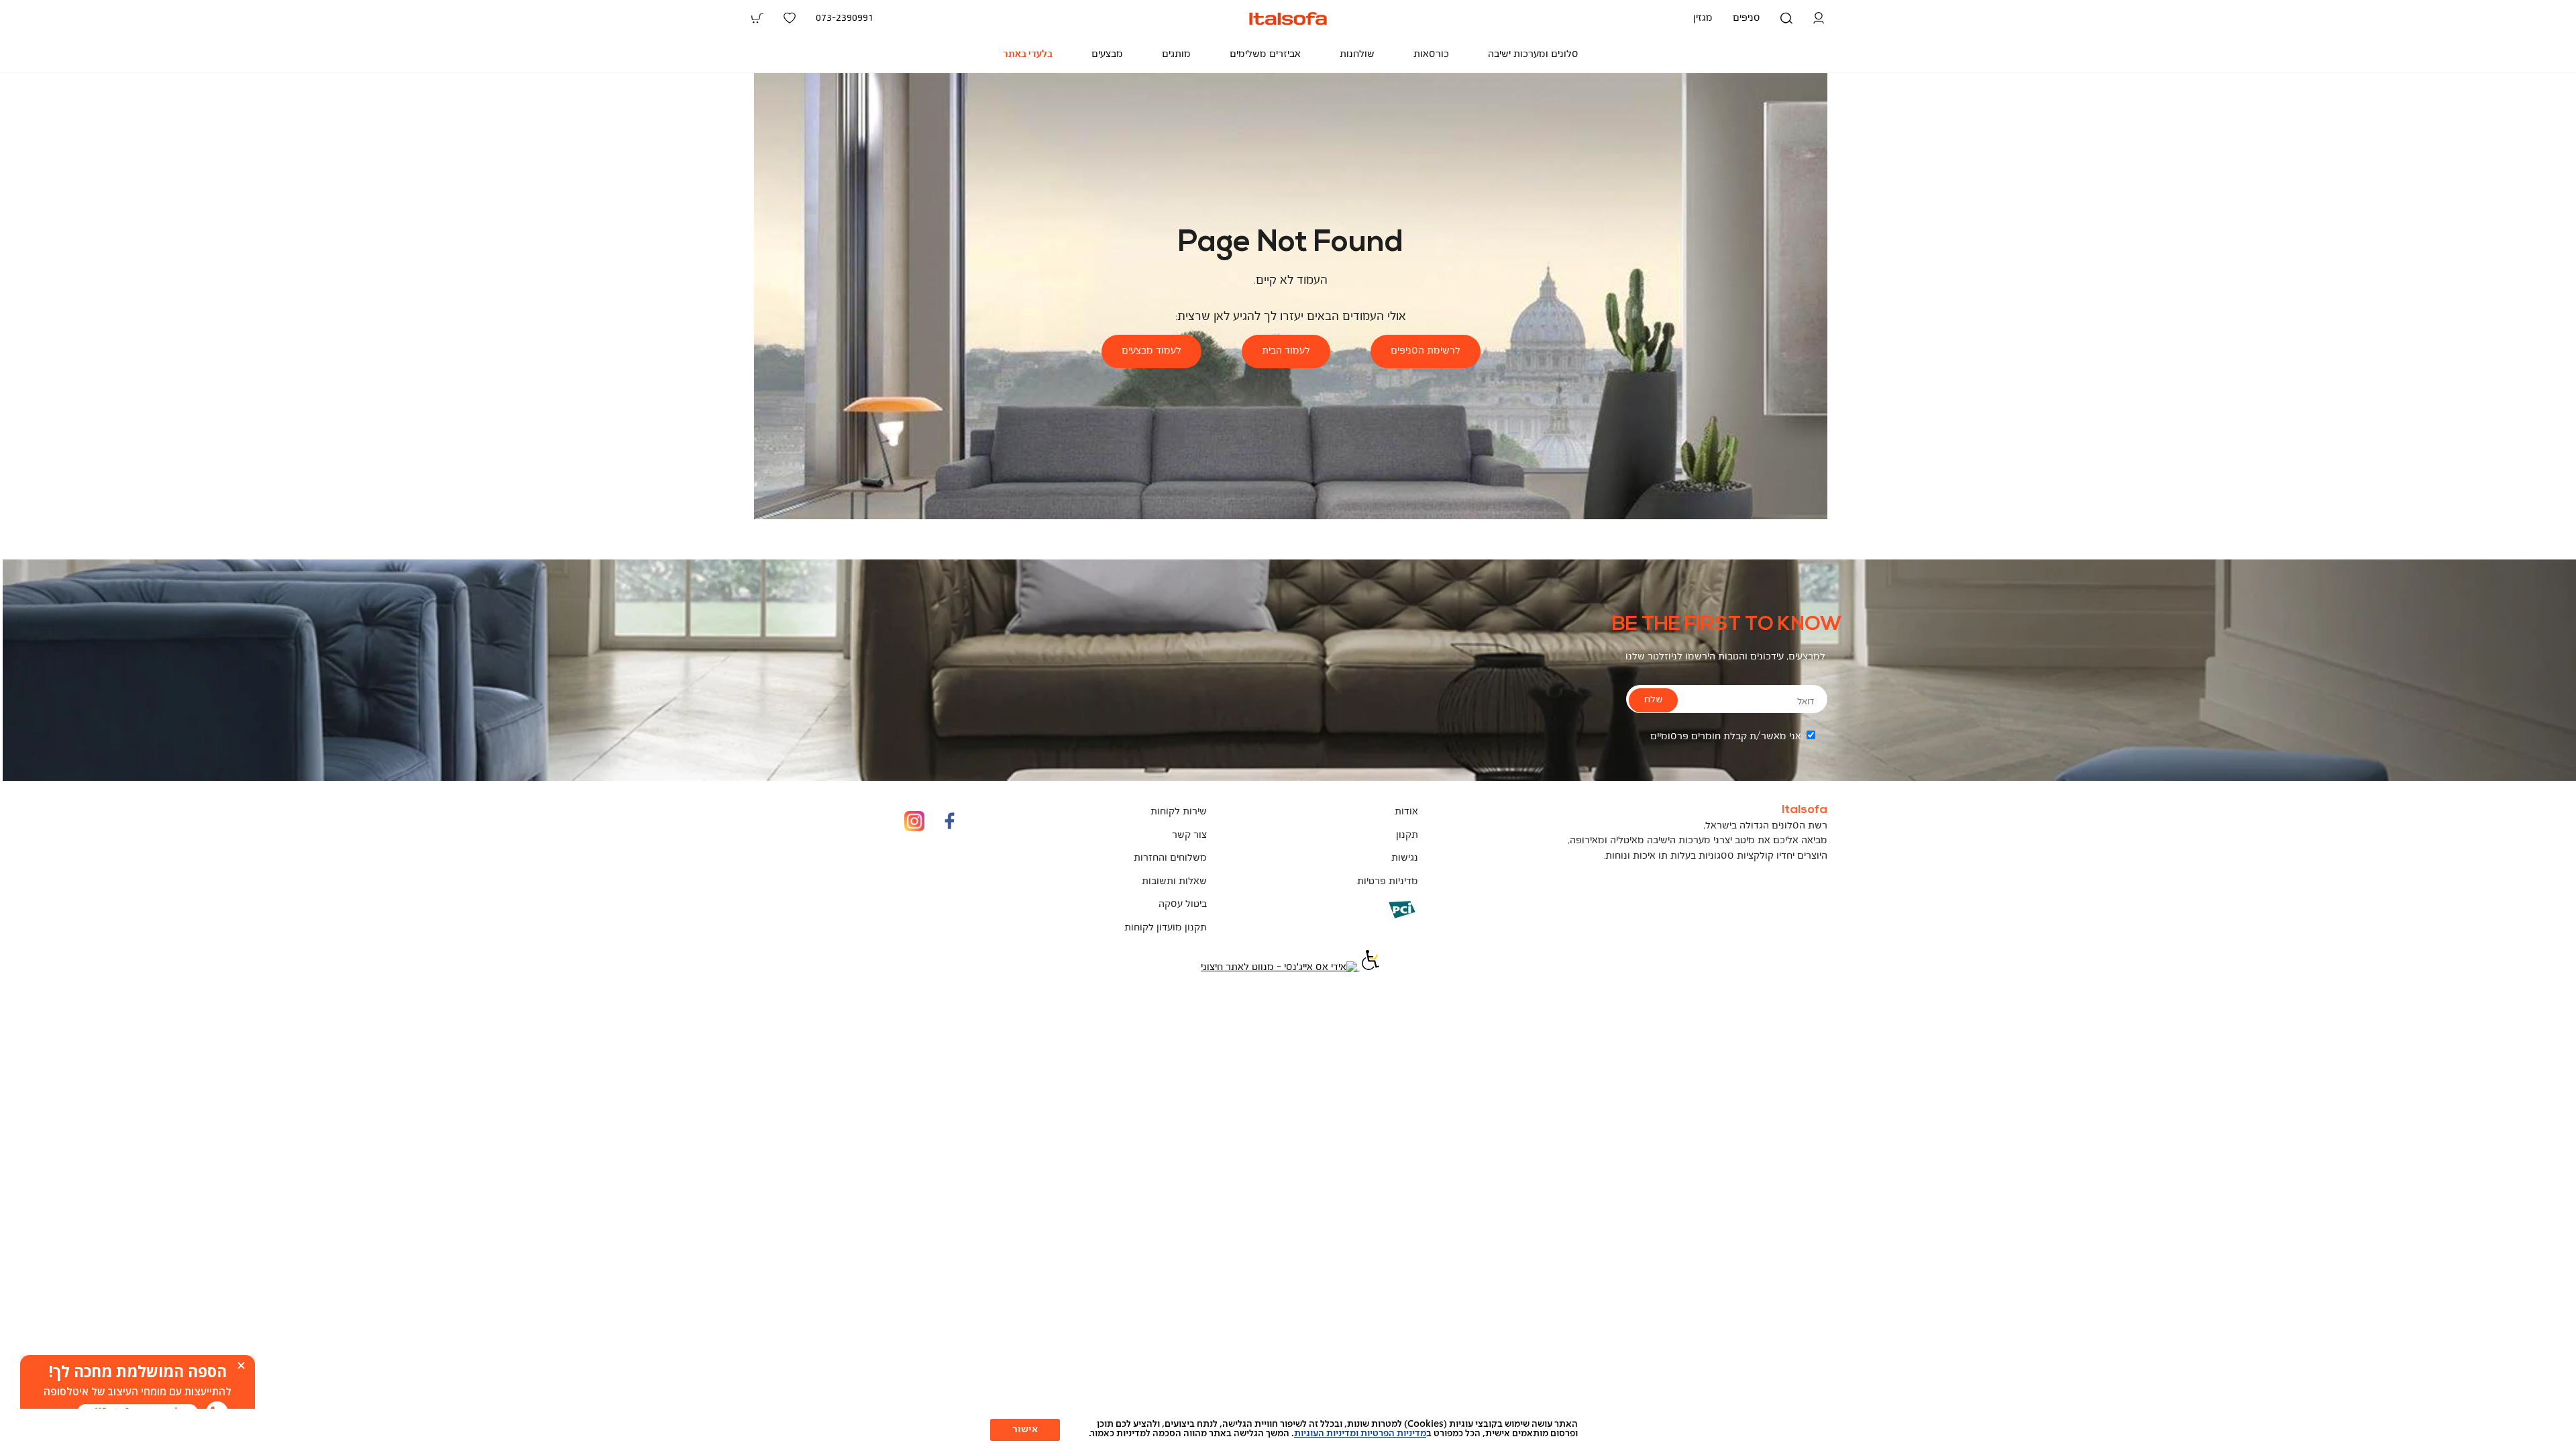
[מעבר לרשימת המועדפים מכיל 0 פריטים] (790, 18)
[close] (241, 1365)
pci (1380, 919)
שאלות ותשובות (1174, 882)
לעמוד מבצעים (1151, 351)
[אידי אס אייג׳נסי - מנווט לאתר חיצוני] (1279, 968)
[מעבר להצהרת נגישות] (1369, 968)
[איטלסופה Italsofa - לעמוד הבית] (1288, 18)
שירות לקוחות (1179, 812)
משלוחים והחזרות (1170, 858)
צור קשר (1189, 836)
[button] (1819, 18)
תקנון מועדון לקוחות (1166, 928)
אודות (1406, 812)
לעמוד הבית (1286, 351)
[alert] (138, 1392)
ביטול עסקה (1183, 905)
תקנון (1407, 836)
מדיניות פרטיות (1388, 882)
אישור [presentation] (1025, 1430)
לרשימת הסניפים (1426, 351)
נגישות (1405, 858)
